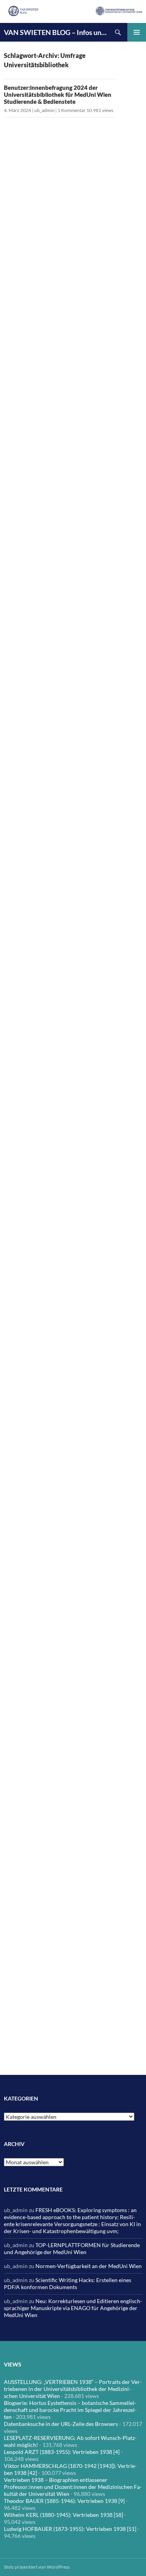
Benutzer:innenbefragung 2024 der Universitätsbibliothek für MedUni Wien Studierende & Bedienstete (58, 94)
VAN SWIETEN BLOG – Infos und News (56, 32)
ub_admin (44, 110)
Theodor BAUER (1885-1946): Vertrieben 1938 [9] (64, 2501)
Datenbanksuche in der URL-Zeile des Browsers (61, 2424)
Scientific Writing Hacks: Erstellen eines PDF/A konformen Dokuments (68, 2283)
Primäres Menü (137, 32)
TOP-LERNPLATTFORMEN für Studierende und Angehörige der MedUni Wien (72, 2248)
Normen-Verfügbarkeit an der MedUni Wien (89, 2266)
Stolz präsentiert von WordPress (37, 2567)
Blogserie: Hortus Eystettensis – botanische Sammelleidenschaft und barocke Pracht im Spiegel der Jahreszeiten (70, 2410)
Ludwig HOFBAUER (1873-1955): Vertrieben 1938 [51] (70, 2529)
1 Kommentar (72, 110)
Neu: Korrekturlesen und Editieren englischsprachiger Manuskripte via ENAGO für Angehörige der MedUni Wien (73, 2308)
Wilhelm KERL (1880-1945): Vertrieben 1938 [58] (63, 2515)
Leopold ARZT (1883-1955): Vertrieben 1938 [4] (62, 2452)
